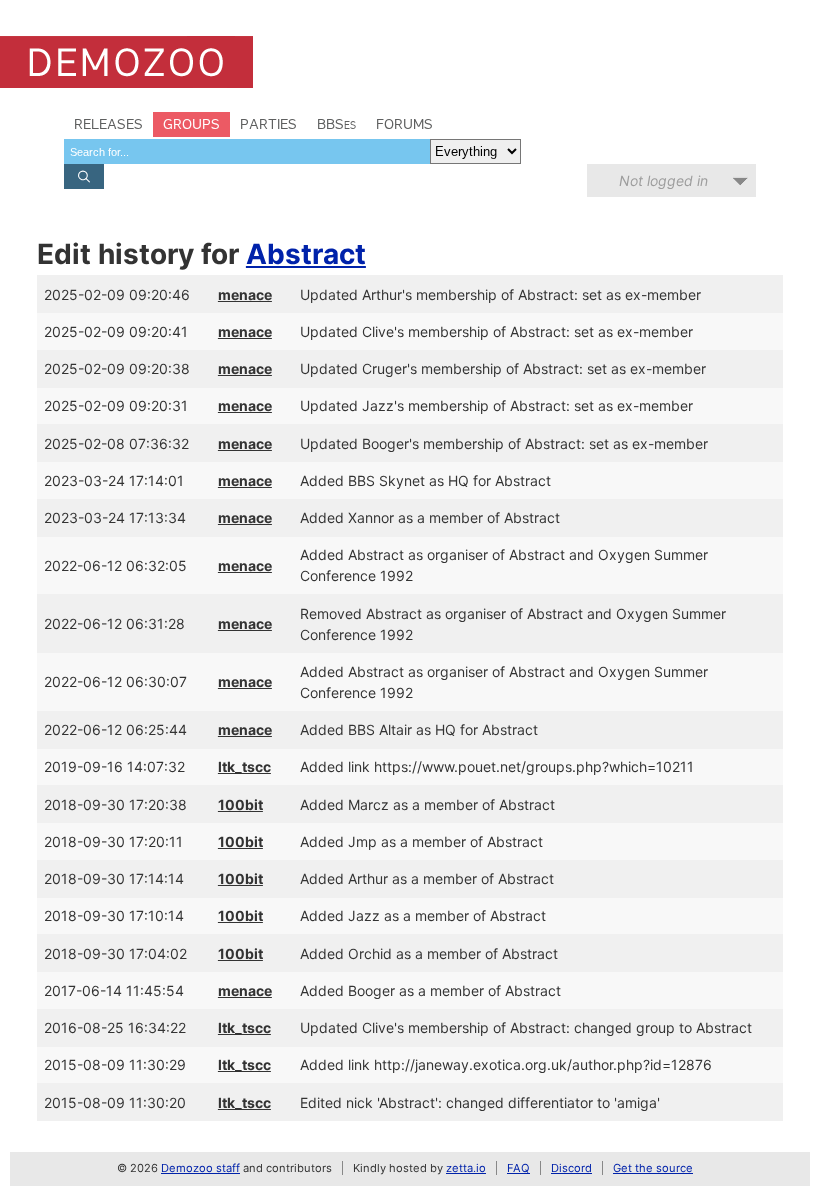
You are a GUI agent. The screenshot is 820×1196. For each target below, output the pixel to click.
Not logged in (663, 180)
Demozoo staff (200, 1168)
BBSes (336, 124)
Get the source (653, 1168)
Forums (404, 124)
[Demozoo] (126, 62)
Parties (268, 124)
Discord (571, 1168)
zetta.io (466, 1168)
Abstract (306, 254)
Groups (191, 124)
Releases (108, 124)
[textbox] (247, 151)
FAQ (518, 1168)
